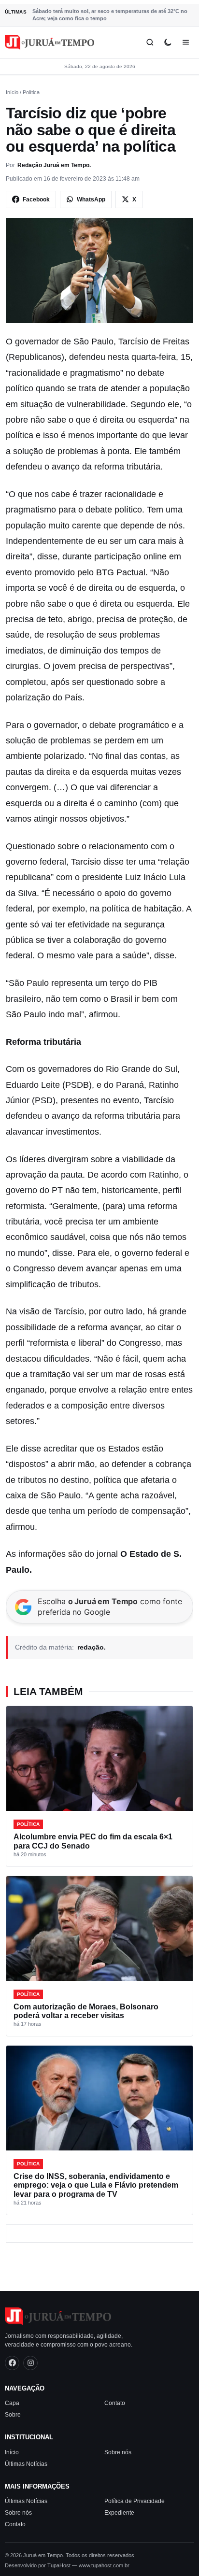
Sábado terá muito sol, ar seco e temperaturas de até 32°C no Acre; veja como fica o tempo (110, 15)
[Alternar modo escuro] (168, 42)
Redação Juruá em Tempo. (54, 165)
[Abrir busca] (150, 42)
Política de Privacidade (135, 2501)
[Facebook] (12, 2363)
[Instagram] (30, 2363)
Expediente (119, 2513)
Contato (115, 2403)
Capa (12, 2403)
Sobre (13, 2415)
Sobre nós (118, 2452)
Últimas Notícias (26, 2464)
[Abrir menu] (186, 42)
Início (12, 92)
